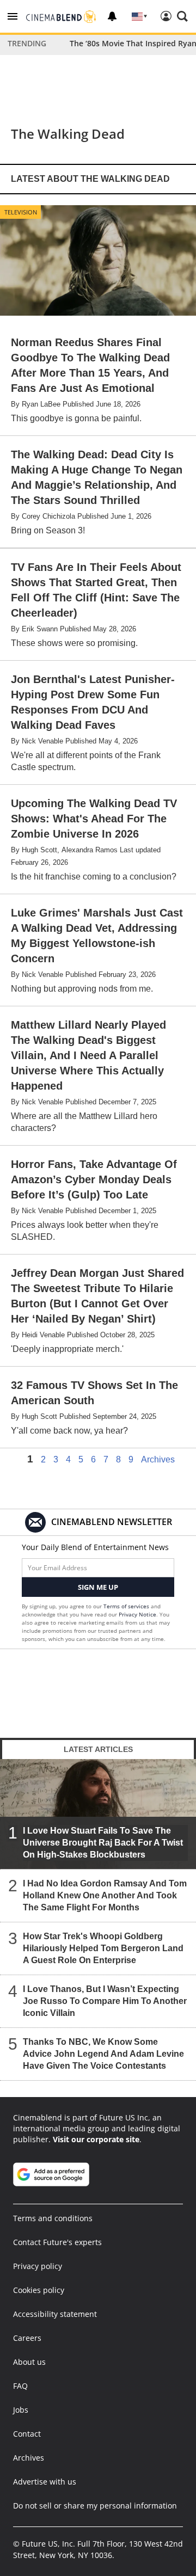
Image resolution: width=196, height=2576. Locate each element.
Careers (27, 2338)
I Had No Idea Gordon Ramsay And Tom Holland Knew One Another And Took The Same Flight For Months (105, 1895)
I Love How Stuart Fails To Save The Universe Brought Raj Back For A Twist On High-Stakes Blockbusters (103, 1843)
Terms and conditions (53, 2218)
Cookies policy (39, 2290)
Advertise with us (45, 2482)
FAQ (20, 2386)
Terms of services (127, 1606)
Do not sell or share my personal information (95, 2506)
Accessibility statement (55, 2314)
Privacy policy (38, 2266)
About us (29, 2362)
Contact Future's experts (57, 2242)
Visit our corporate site (96, 2139)
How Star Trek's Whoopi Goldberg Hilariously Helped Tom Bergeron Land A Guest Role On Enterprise (103, 1948)
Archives (158, 1460)
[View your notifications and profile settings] (112, 16)
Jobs (21, 2410)
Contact (27, 2434)
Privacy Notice (137, 1614)
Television (21, 212)
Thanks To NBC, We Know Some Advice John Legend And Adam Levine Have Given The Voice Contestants (103, 2054)
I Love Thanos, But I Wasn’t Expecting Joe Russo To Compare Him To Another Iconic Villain (105, 2001)
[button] (13, 16)
